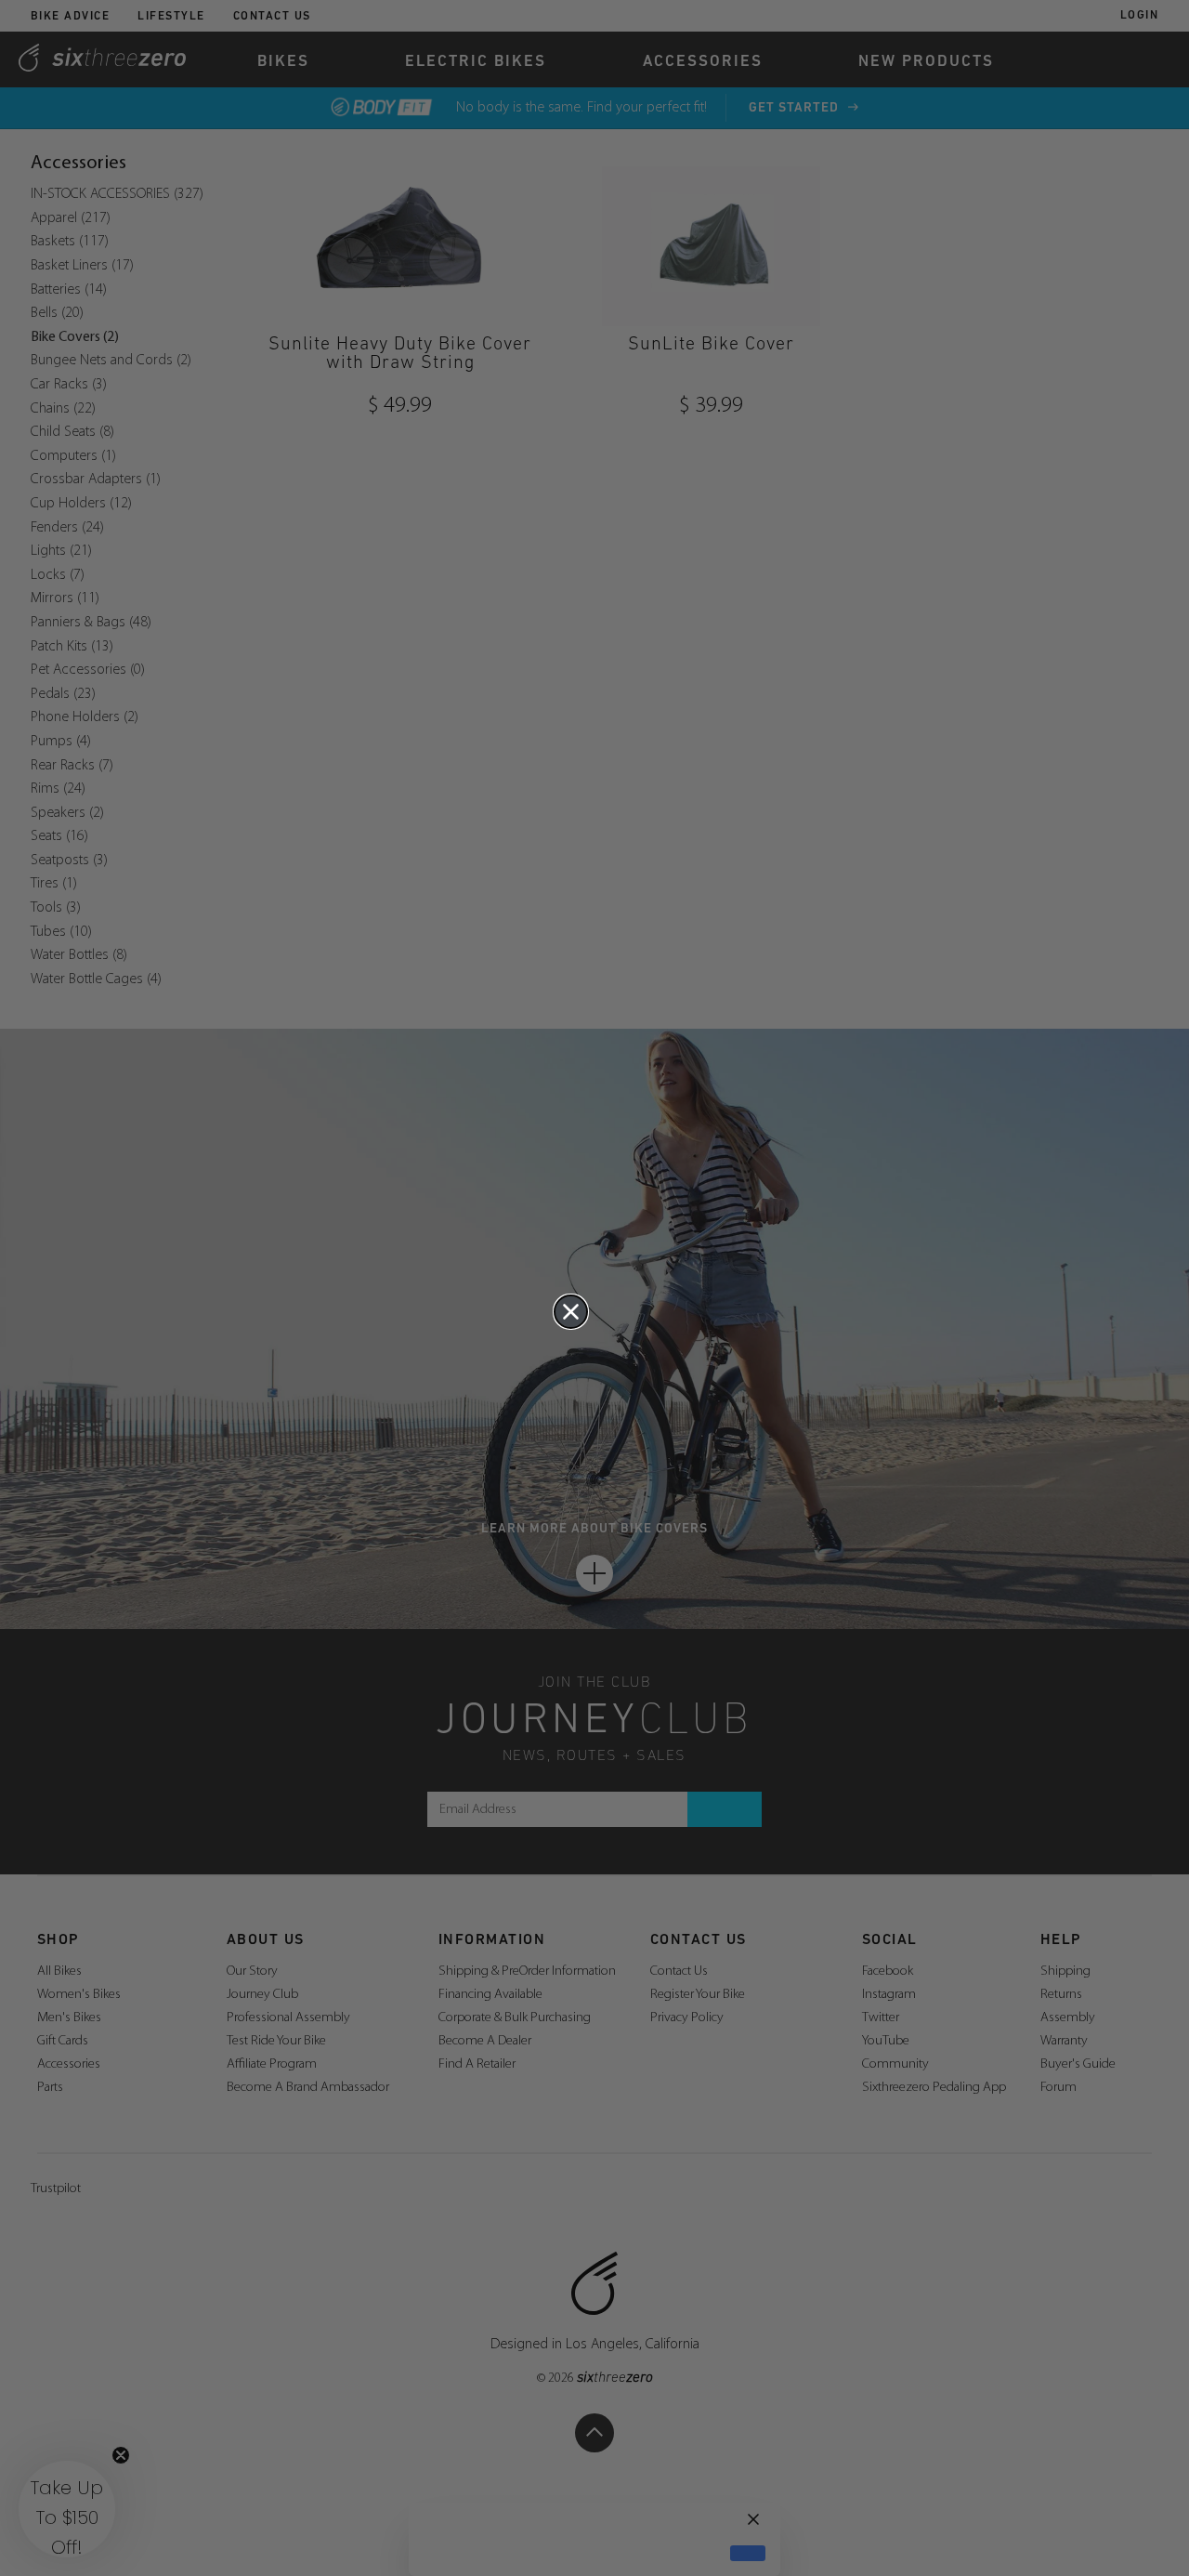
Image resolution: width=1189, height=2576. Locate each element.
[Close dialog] (571, 1312)
